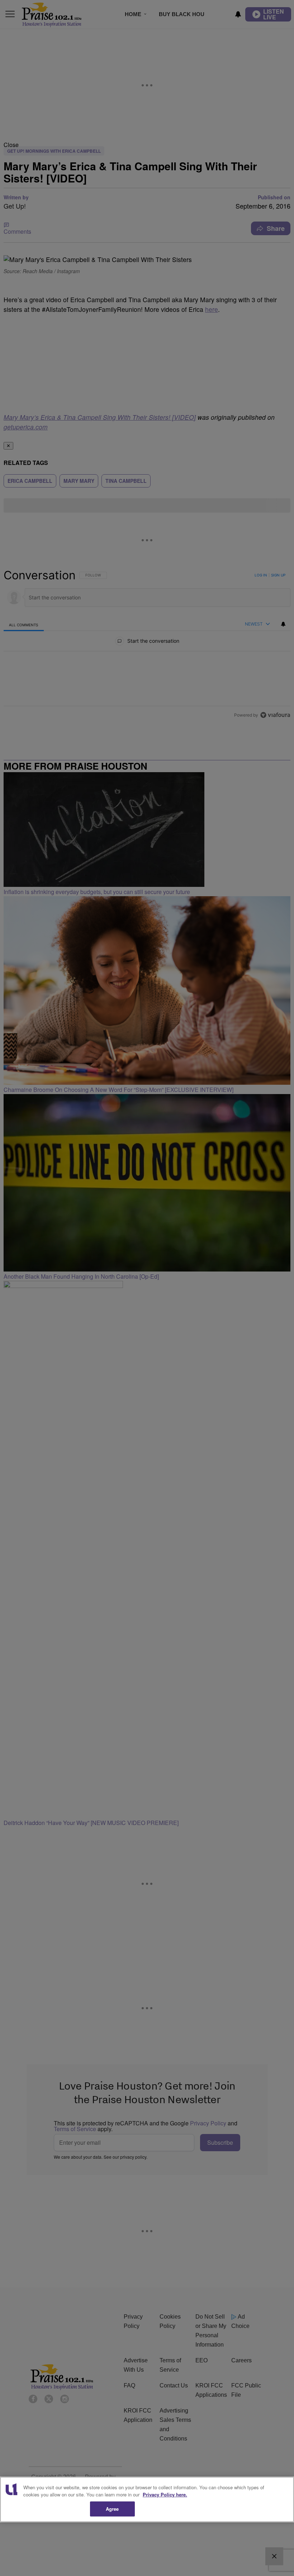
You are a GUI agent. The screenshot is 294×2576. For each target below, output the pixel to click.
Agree (112, 2509)
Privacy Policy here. (165, 2494)
